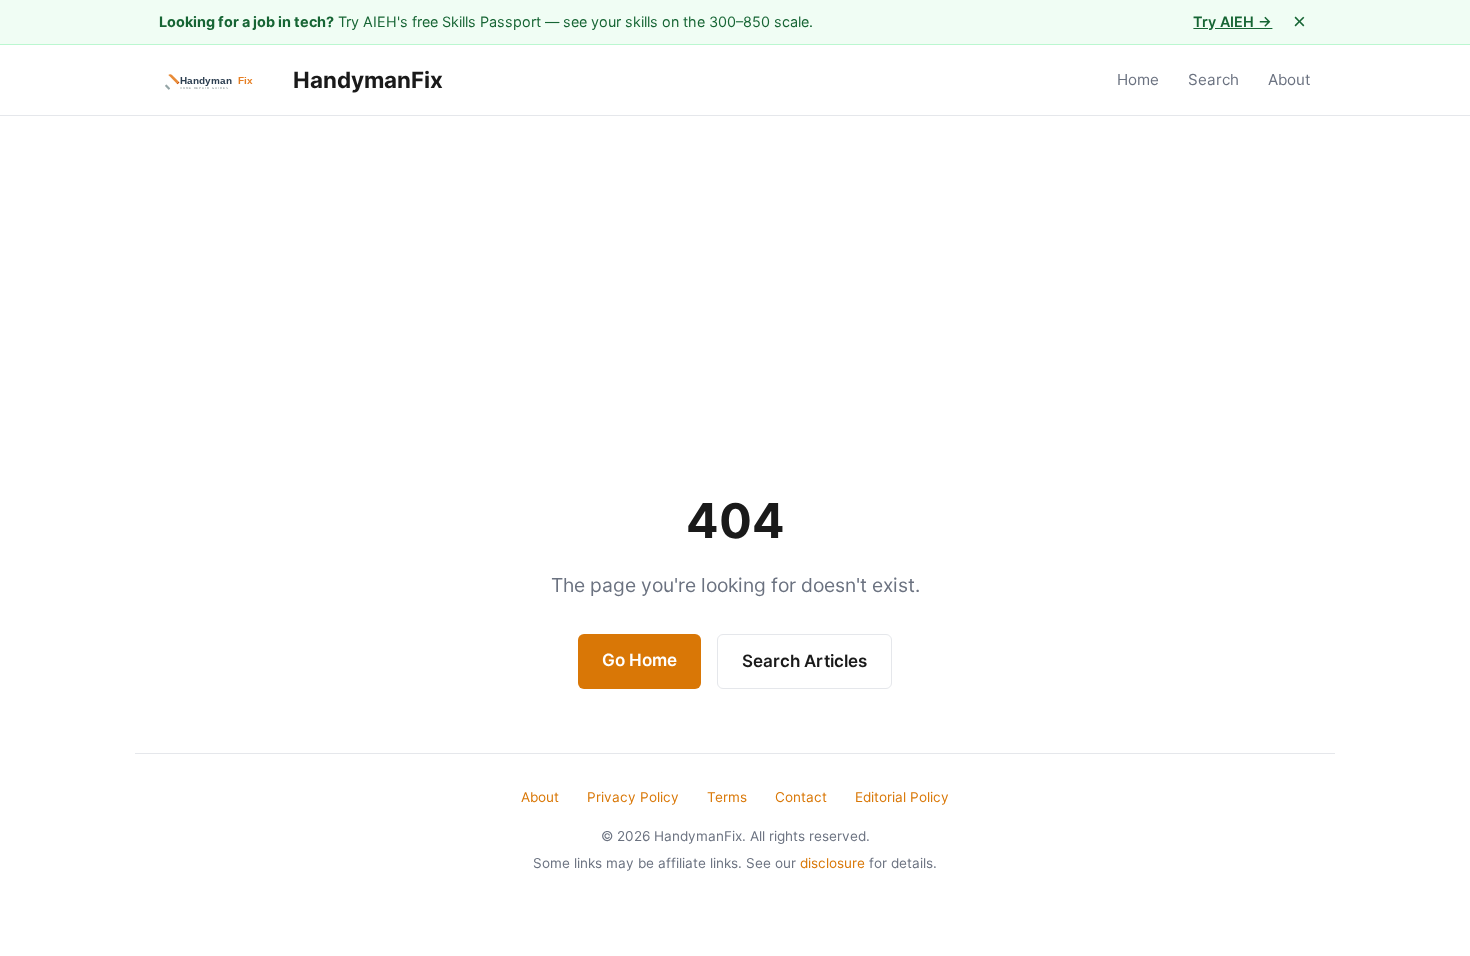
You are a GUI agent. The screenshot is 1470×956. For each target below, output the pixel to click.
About (1289, 79)
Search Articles (804, 661)
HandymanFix (365, 79)
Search (1213, 79)
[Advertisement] (735, 266)
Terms (727, 797)
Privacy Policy (633, 797)
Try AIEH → (1232, 21)
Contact (801, 797)
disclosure (832, 863)
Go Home (639, 660)
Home (1138, 79)
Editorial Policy (902, 797)
